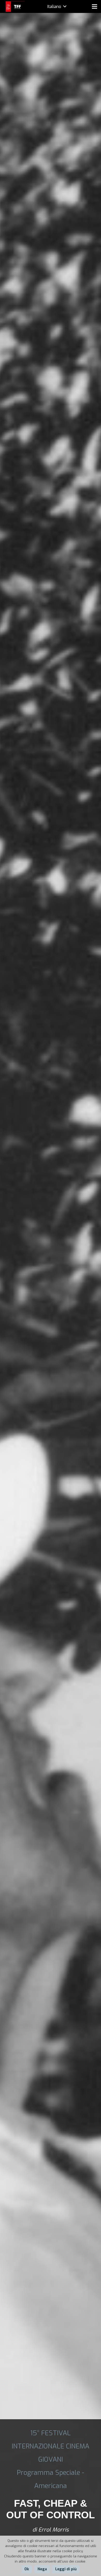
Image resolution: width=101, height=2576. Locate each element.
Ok (27, 2569)
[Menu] (95, 6)
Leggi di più (66, 2569)
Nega (42, 2569)
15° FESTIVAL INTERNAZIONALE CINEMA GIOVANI (51, 2446)
